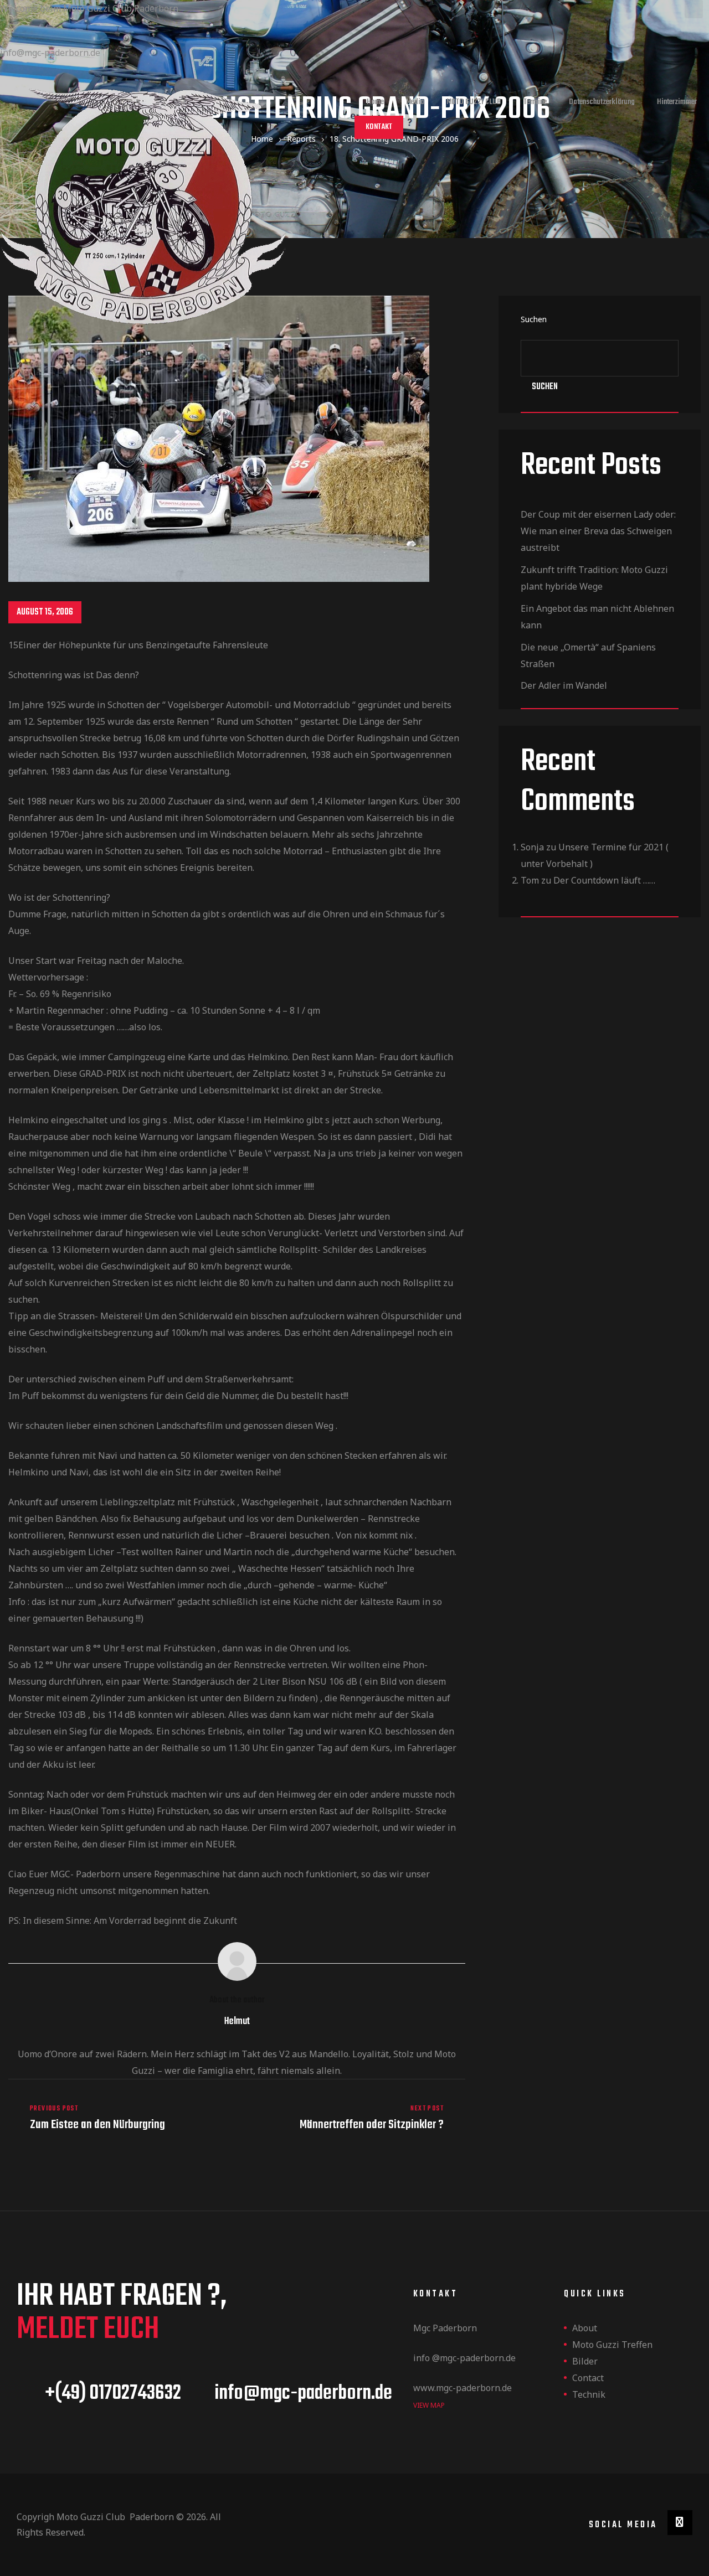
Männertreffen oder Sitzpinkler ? (354, 2118)
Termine (535, 102)
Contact (588, 2378)
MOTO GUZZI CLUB (474, 102)
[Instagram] (680, 2523)
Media (415, 102)
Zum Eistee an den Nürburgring (120, 2118)
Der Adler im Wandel (564, 685)
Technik (589, 2394)
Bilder (585, 2361)
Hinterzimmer (677, 102)
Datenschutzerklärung (602, 102)
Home (375, 102)
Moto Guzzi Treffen (612, 2345)
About (585, 2328)
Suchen (545, 387)
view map (429, 2405)
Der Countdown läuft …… (604, 880)
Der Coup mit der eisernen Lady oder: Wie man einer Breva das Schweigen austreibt (598, 531)
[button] (379, 127)
